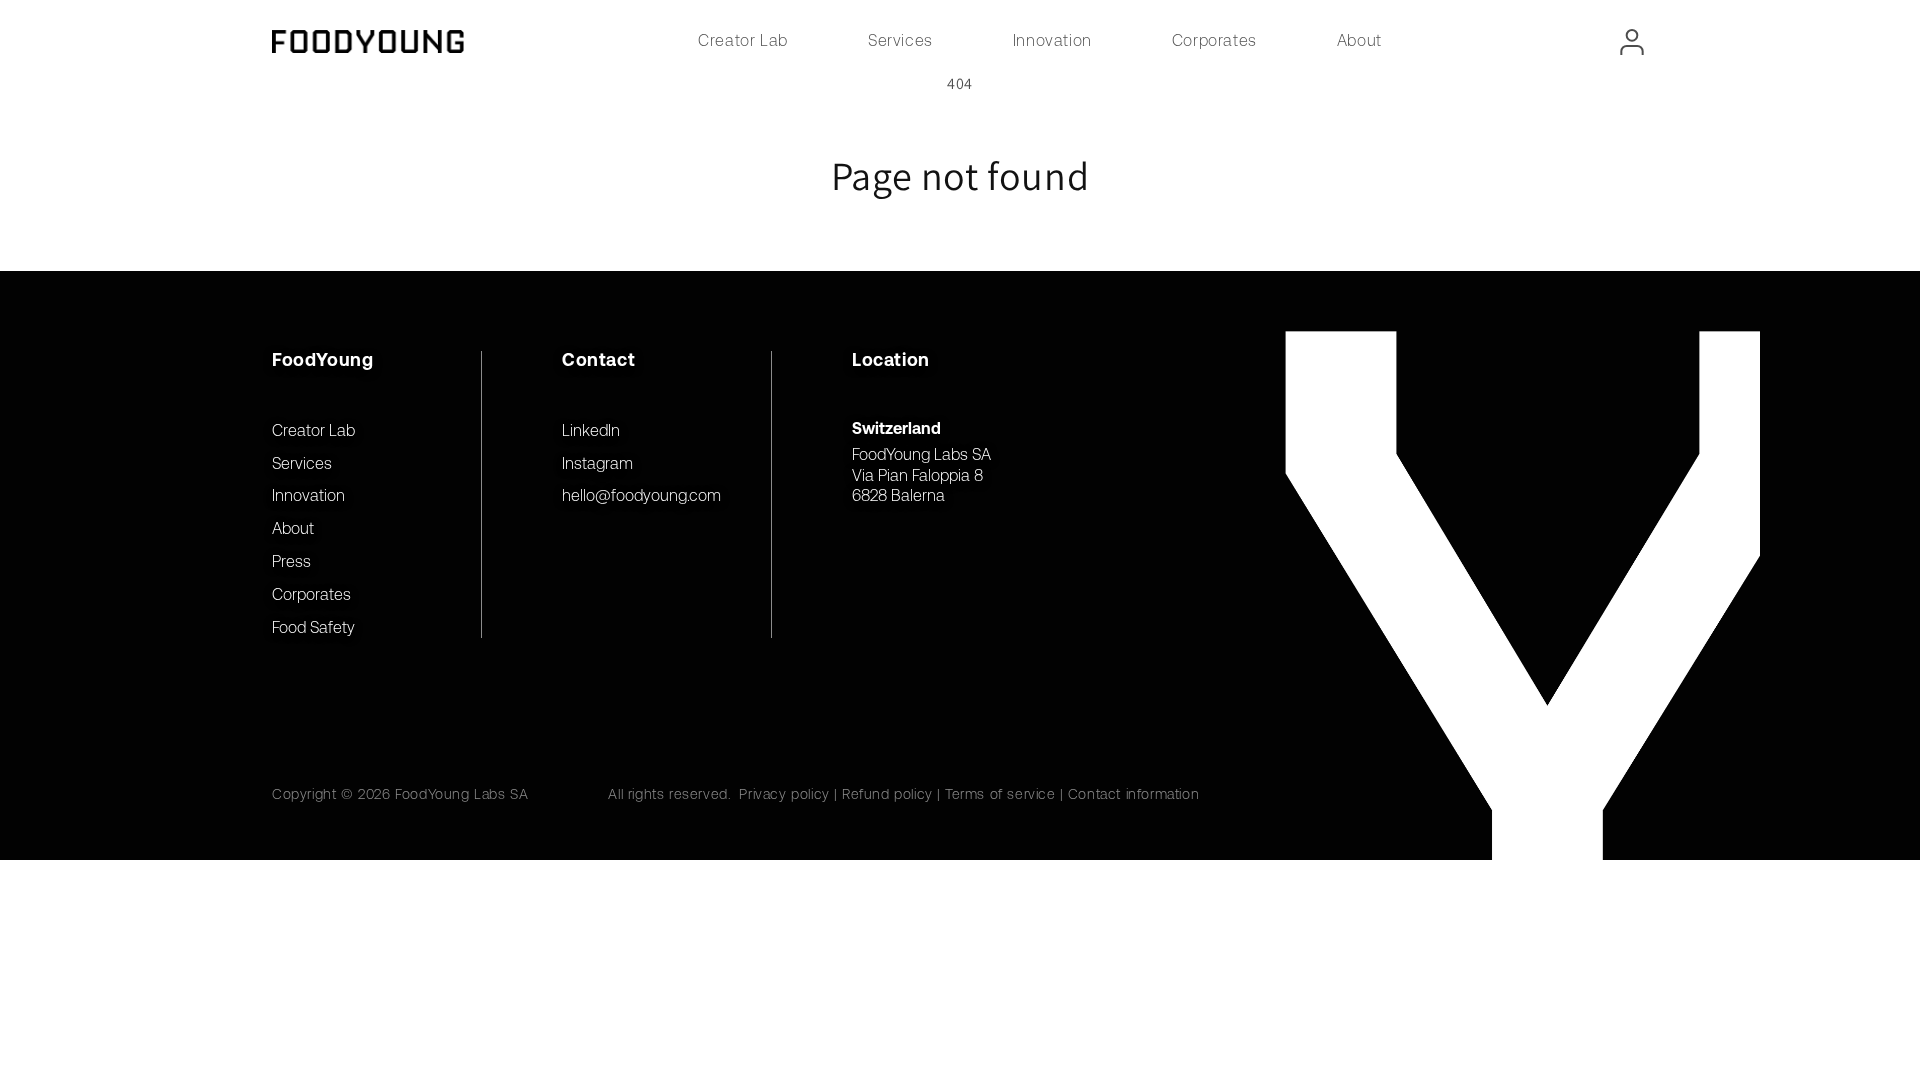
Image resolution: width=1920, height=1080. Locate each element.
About (1359, 40)
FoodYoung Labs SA (461, 794)
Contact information (1133, 794)
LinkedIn (591, 430)
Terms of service (1000, 794)
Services (900, 40)
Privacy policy (784, 794)
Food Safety (313, 627)
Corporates (1214, 40)
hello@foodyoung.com (641, 495)
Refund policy (887, 794)
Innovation (1052, 40)
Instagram (597, 463)
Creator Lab (743, 40)
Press (291, 561)
